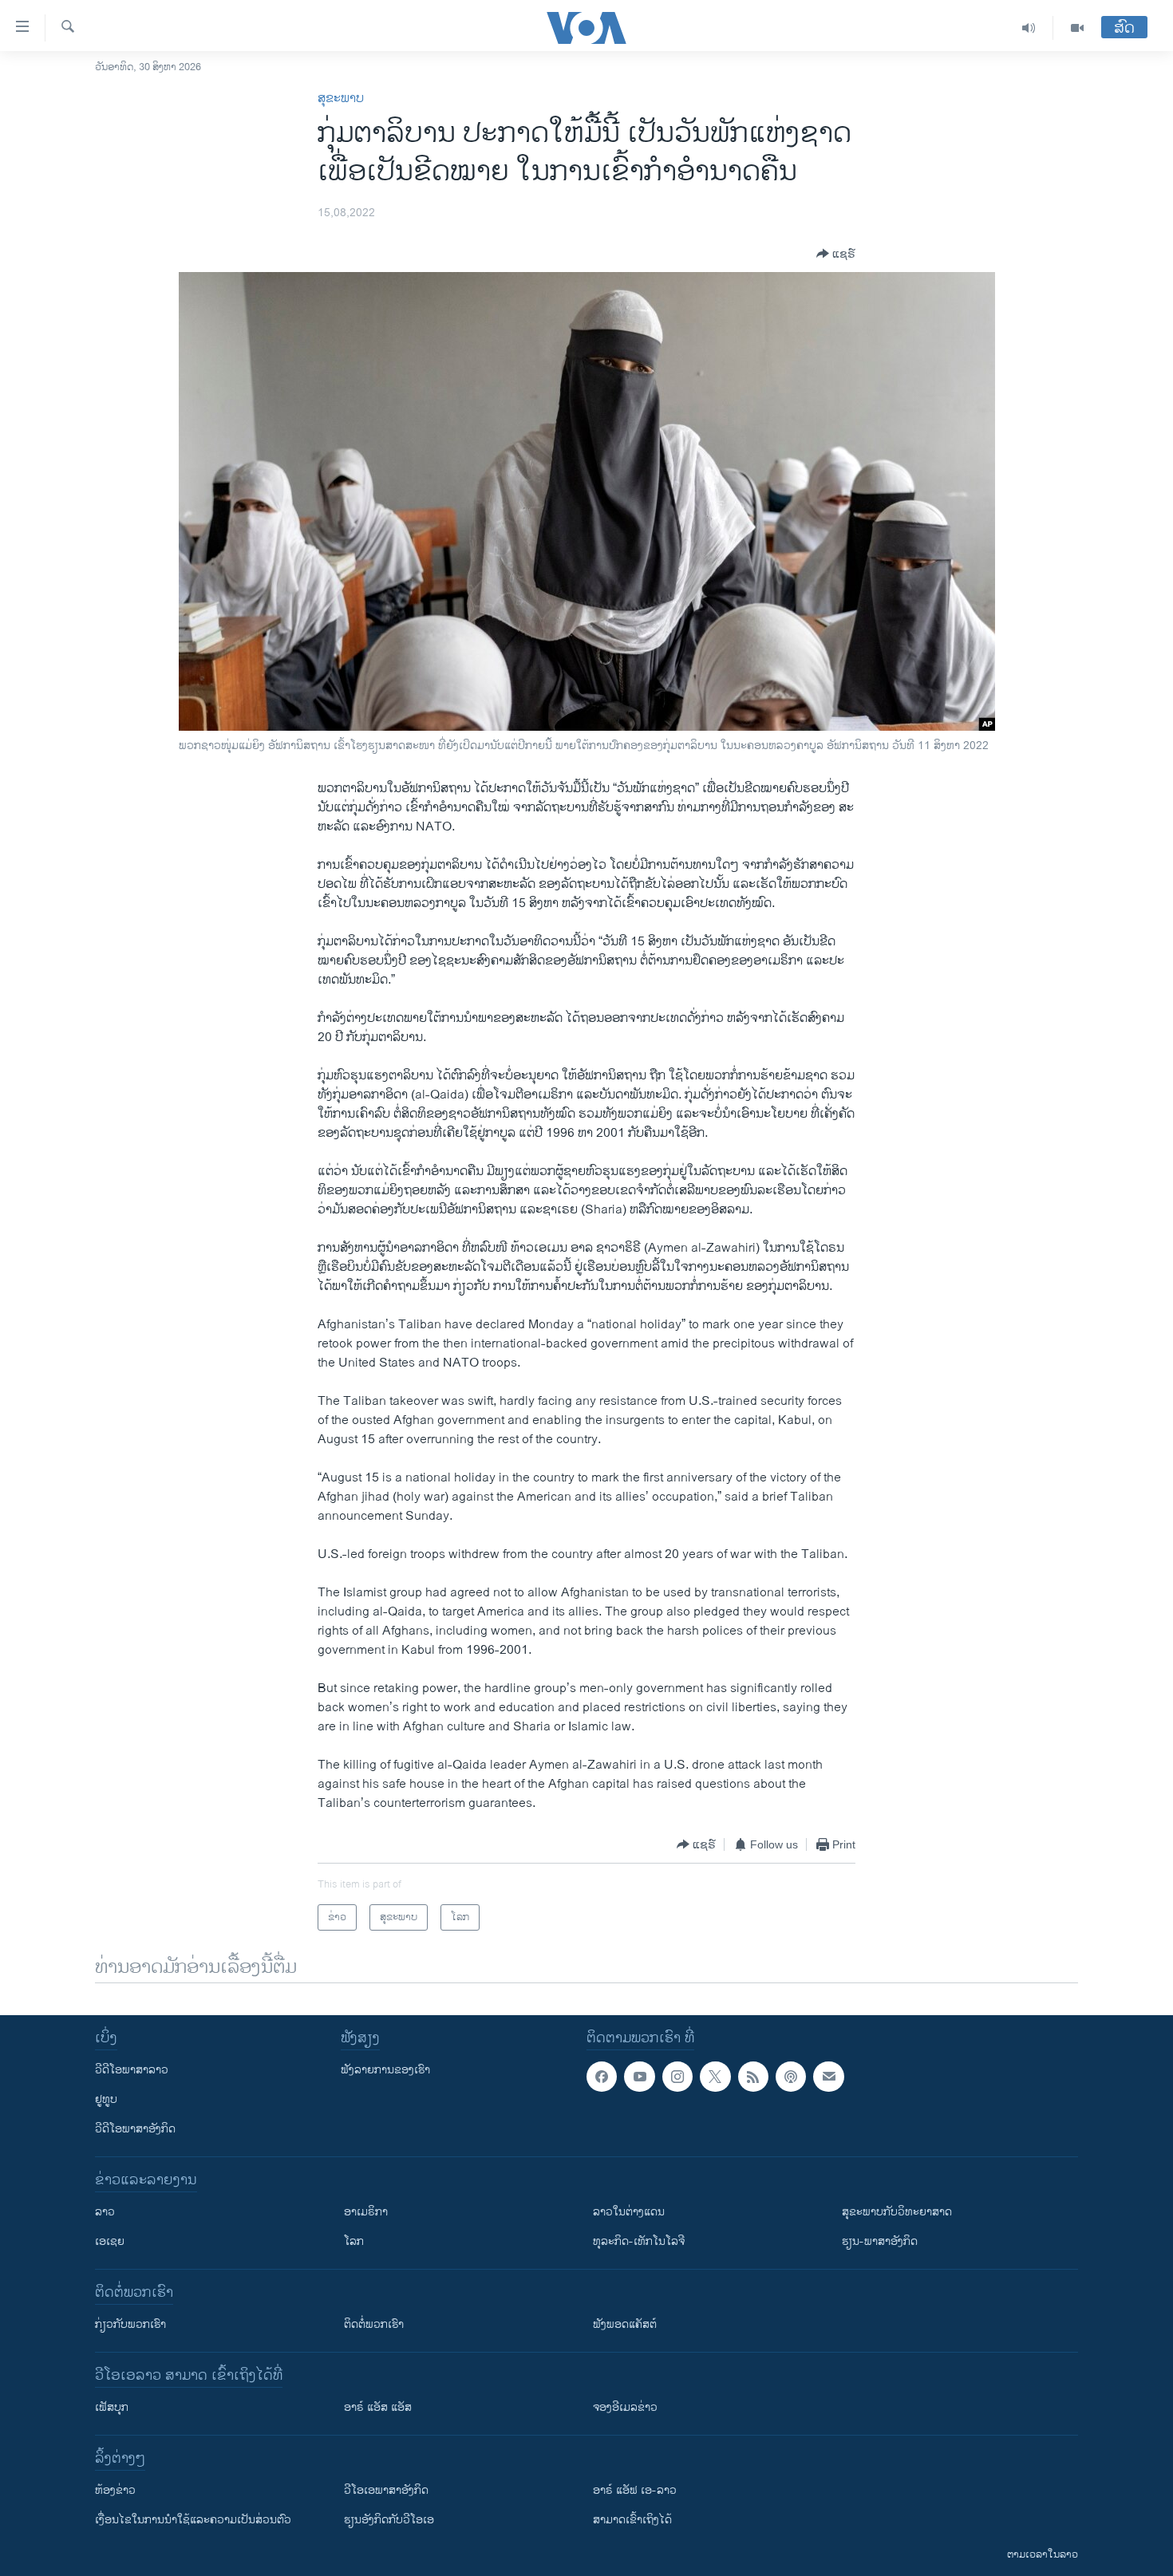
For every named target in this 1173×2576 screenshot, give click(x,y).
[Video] (1077, 28)
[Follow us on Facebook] (602, 2077)
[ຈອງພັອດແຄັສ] (828, 2077)
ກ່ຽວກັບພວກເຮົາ (130, 2324)
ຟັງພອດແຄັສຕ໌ (625, 2324)
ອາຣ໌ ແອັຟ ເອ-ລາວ (635, 2490)
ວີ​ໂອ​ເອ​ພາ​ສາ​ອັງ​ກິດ (386, 2490)
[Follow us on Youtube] (639, 2077)
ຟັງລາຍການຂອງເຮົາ (385, 2070)
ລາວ (105, 2212)
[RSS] (753, 2077)
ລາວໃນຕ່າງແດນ (629, 2212)
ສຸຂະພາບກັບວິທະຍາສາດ (897, 2212)
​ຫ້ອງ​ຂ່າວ (115, 2490)
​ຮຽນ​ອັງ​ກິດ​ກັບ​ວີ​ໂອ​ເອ (389, 2520)
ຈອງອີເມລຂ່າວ (625, 2407)
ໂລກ (354, 2241)
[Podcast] (791, 2077)
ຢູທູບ (106, 2099)
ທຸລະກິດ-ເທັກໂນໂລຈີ (639, 2241)
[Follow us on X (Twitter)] (715, 2077)
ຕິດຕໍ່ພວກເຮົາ (374, 2324)
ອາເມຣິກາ (366, 2212)
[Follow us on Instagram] (677, 2077)
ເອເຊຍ (110, 2241)
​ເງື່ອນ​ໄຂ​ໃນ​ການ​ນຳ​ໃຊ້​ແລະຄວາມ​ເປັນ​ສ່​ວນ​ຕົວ (193, 2520)
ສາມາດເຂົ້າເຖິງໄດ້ (632, 2520)
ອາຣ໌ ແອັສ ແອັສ (378, 2407)
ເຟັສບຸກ (112, 2407)
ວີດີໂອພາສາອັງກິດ (135, 2129)
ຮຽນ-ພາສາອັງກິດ (880, 2241)
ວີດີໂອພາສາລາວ (132, 2070)
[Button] (836, 254)
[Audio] (1029, 28)
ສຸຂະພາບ (341, 99)
